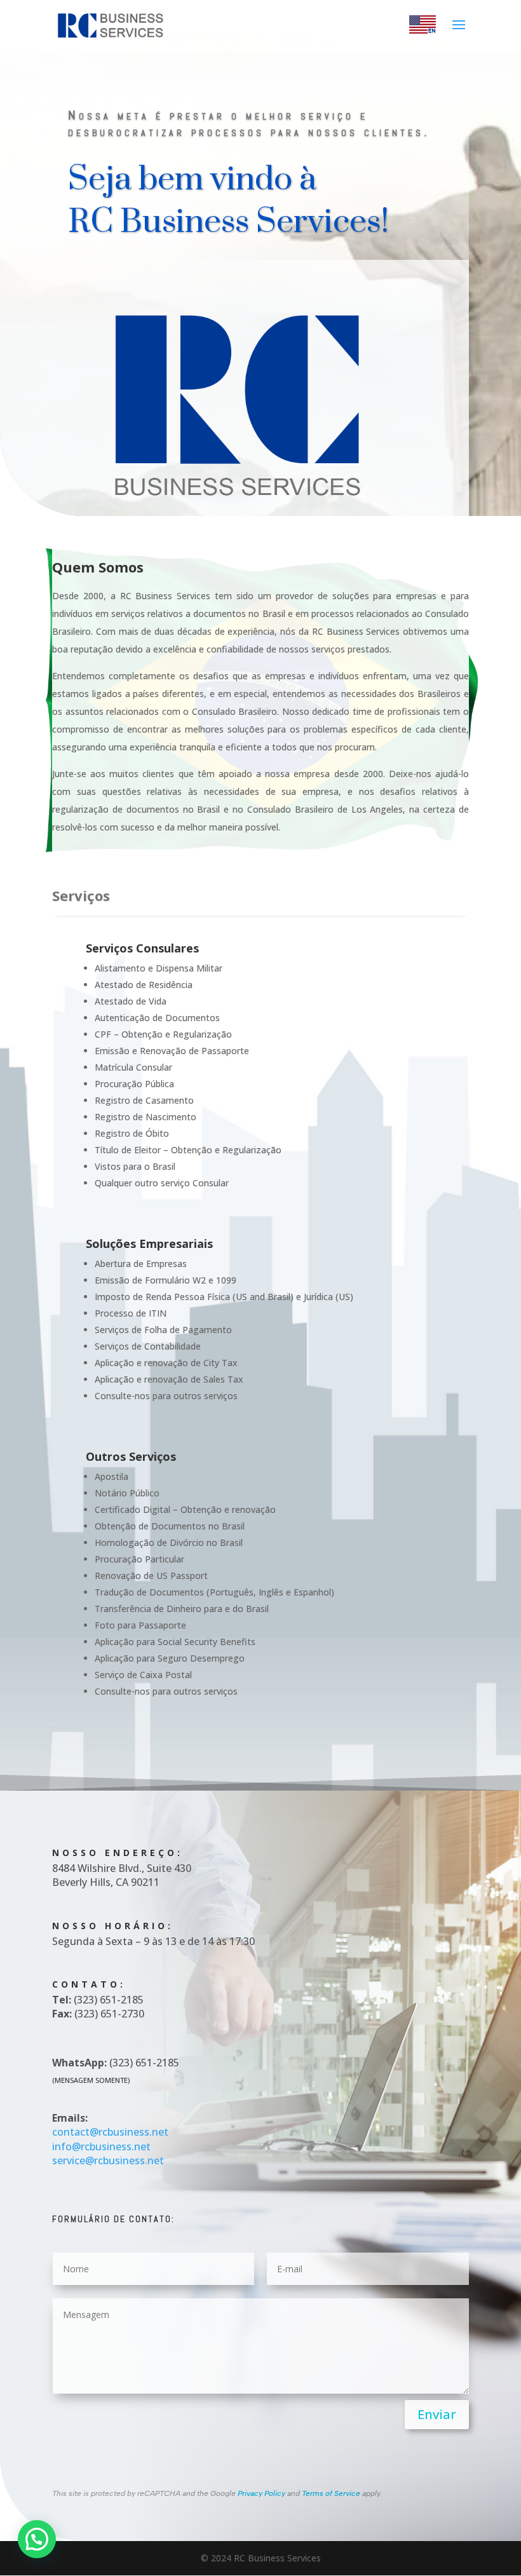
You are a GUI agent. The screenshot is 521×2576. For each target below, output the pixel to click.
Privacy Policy (261, 2493)
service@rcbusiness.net (108, 2160)
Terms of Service (331, 2493)
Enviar (437, 2414)
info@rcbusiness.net (101, 2146)
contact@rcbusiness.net (110, 2132)
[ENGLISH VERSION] (423, 30)
